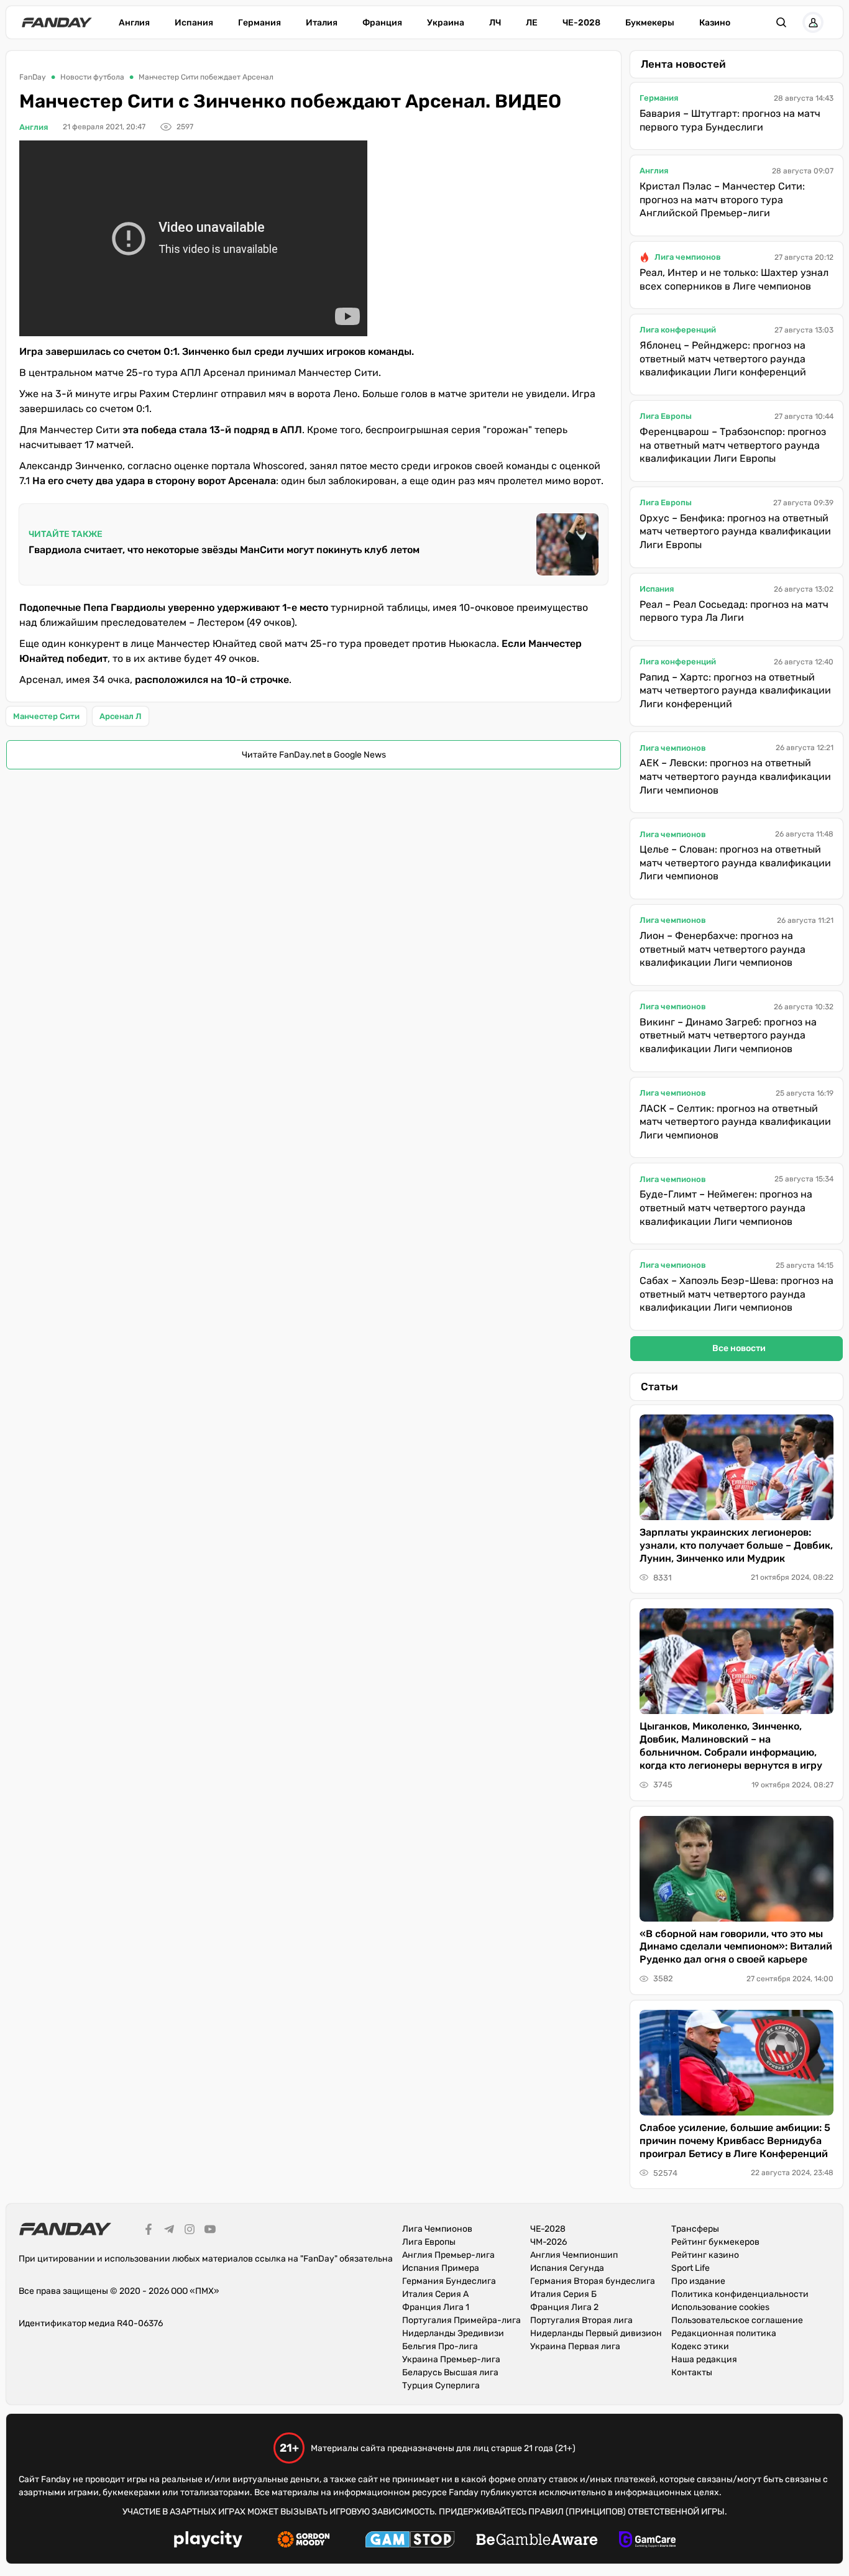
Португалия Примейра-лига (461, 2320)
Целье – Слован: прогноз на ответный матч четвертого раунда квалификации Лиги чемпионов (735, 863)
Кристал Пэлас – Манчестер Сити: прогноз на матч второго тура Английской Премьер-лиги (722, 199)
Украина (446, 23)
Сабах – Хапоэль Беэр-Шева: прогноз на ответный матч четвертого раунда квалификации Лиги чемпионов (737, 1294)
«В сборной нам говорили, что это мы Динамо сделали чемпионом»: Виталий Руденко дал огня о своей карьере (736, 1947)
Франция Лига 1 (436, 2307)
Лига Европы (666, 416)
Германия (259, 23)
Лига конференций (678, 330)
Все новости (739, 1348)
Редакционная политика (724, 2333)
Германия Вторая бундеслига (593, 2281)
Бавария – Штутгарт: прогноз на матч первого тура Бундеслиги (730, 120)
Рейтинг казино (705, 2255)
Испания (194, 23)
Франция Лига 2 (564, 2307)
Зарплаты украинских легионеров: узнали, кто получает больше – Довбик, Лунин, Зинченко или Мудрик (736, 1545)
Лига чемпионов (688, 257)
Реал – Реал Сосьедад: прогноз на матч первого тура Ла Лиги (734, 611)
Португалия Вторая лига (581, 2320)
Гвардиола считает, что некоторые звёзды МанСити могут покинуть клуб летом (224, 550)
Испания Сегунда (567, 2268)
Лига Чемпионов (437, 2229)
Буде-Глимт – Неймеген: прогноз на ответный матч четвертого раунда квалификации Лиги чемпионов (726, 1208)
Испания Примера (441, 2268)
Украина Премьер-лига (451, 2359)
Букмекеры (650, 23)
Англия (134, 23)
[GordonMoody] (304, 2541)
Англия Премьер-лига (448, 2255)
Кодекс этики (700, 2346)
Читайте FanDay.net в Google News (314, 755)
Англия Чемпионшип (574, 2255)
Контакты (692, 2372)
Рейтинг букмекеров (715, 2242)
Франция (382, 23)
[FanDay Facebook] (149, 2231)
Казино (715, 23)
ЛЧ (495, 23)
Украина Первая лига (575, 2346)
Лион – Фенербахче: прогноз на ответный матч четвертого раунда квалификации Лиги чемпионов (723, 949)
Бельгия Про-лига (440, 2346)
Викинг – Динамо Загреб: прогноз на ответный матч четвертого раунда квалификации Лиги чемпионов (728, 1035)
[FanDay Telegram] (169, 2231)
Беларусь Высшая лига (450, 2372)
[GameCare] (647, 2541)
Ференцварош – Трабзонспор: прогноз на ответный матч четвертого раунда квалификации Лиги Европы (733, 445)
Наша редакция (704, 2359)
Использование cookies (720, 2307)
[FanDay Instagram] (190, 2231)
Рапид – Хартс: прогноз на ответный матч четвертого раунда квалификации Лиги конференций (735, 690)
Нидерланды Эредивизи (453, 2333)
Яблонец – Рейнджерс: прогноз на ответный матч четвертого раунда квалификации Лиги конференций (723, 359)
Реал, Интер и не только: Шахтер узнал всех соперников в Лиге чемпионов (734, 279)
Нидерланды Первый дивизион (596, 2333)
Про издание (698, 2281)
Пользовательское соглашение (737, 2320)
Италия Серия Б (563, 2294)
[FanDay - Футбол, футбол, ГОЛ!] (57, 22)
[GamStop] (410, 2541)
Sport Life (691, 2268)
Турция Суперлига (441, 2386)
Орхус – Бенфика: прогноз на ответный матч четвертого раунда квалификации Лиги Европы (735, 531)
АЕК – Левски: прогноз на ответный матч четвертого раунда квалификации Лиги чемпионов (735, 776)
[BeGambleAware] (537, 2541)
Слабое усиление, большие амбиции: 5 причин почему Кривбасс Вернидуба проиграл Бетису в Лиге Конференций (735, 2141)
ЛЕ (532, 23)
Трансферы (695, 2229)
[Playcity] (208, 2541)
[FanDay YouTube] (210, 2231)
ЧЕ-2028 (581, 23)
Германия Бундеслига (449, 2281)
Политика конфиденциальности (740, 2294)
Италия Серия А (435, 2294)
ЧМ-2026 (548, 2242)
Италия (322, 23)
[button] (781, 22)
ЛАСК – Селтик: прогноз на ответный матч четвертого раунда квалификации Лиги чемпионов (735, 1122)
